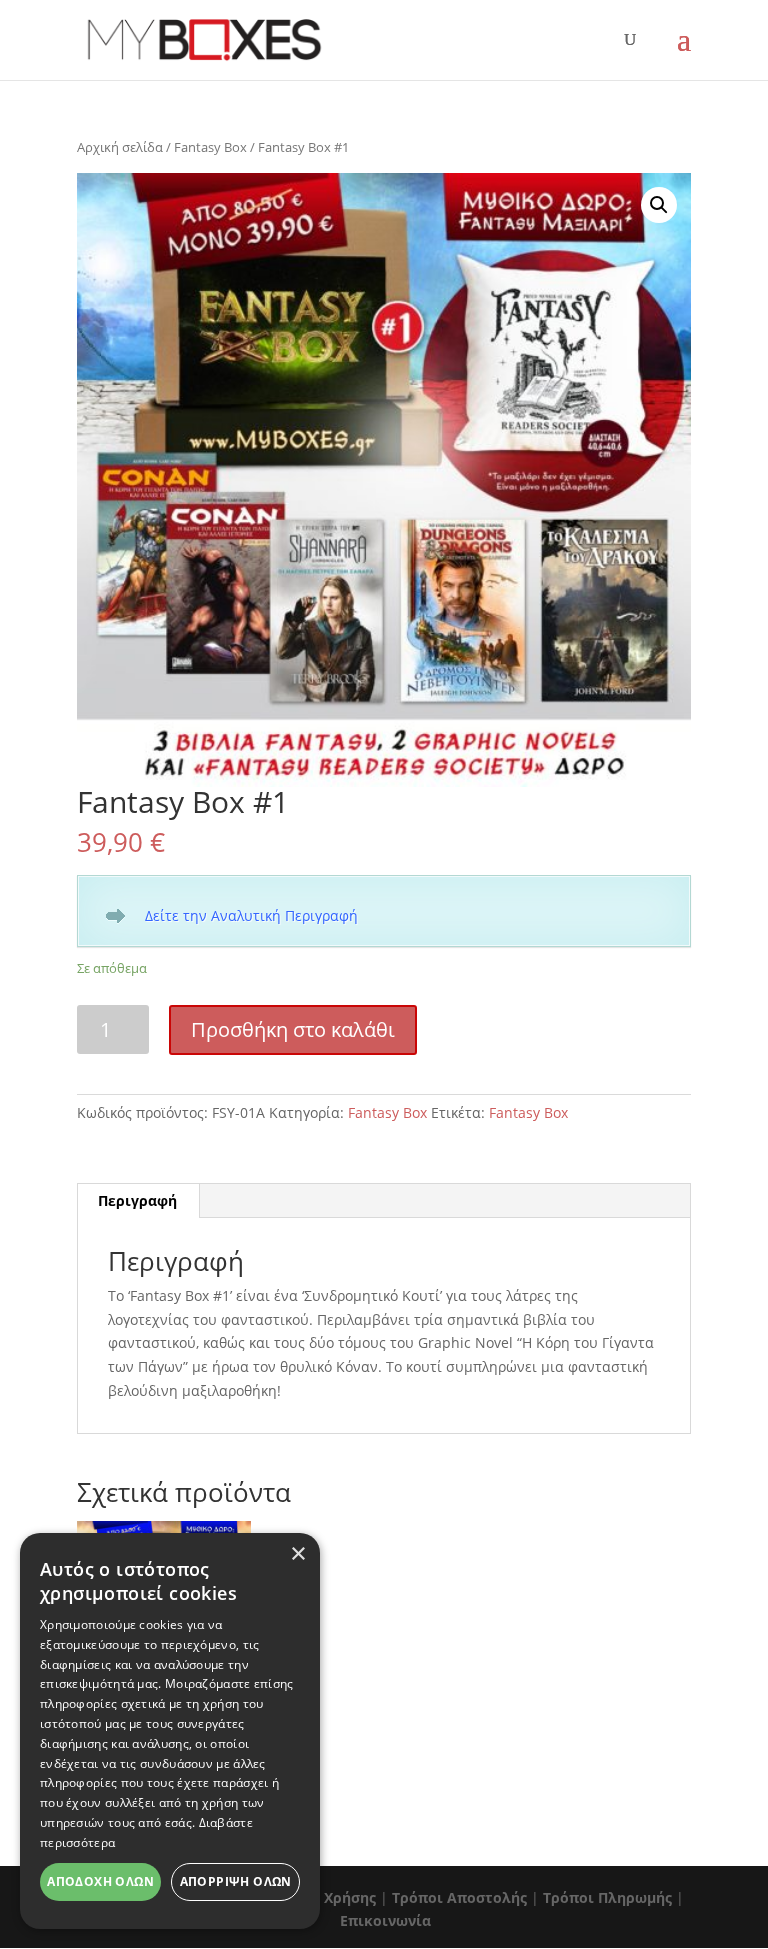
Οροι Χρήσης (330, 1897)
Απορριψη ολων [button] (236, 1881)
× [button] (297, 1554)
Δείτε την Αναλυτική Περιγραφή (251, 915)
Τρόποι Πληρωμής (607, 1897)
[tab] (138, 1201)
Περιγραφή (137, 1200)
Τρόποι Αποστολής (459, 1897)
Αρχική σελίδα (120, 147)
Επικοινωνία (385, 1920)
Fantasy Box (210, 147)
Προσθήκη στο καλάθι (293, 1029)
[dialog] (170, 1731)
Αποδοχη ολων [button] (100, 1881)
